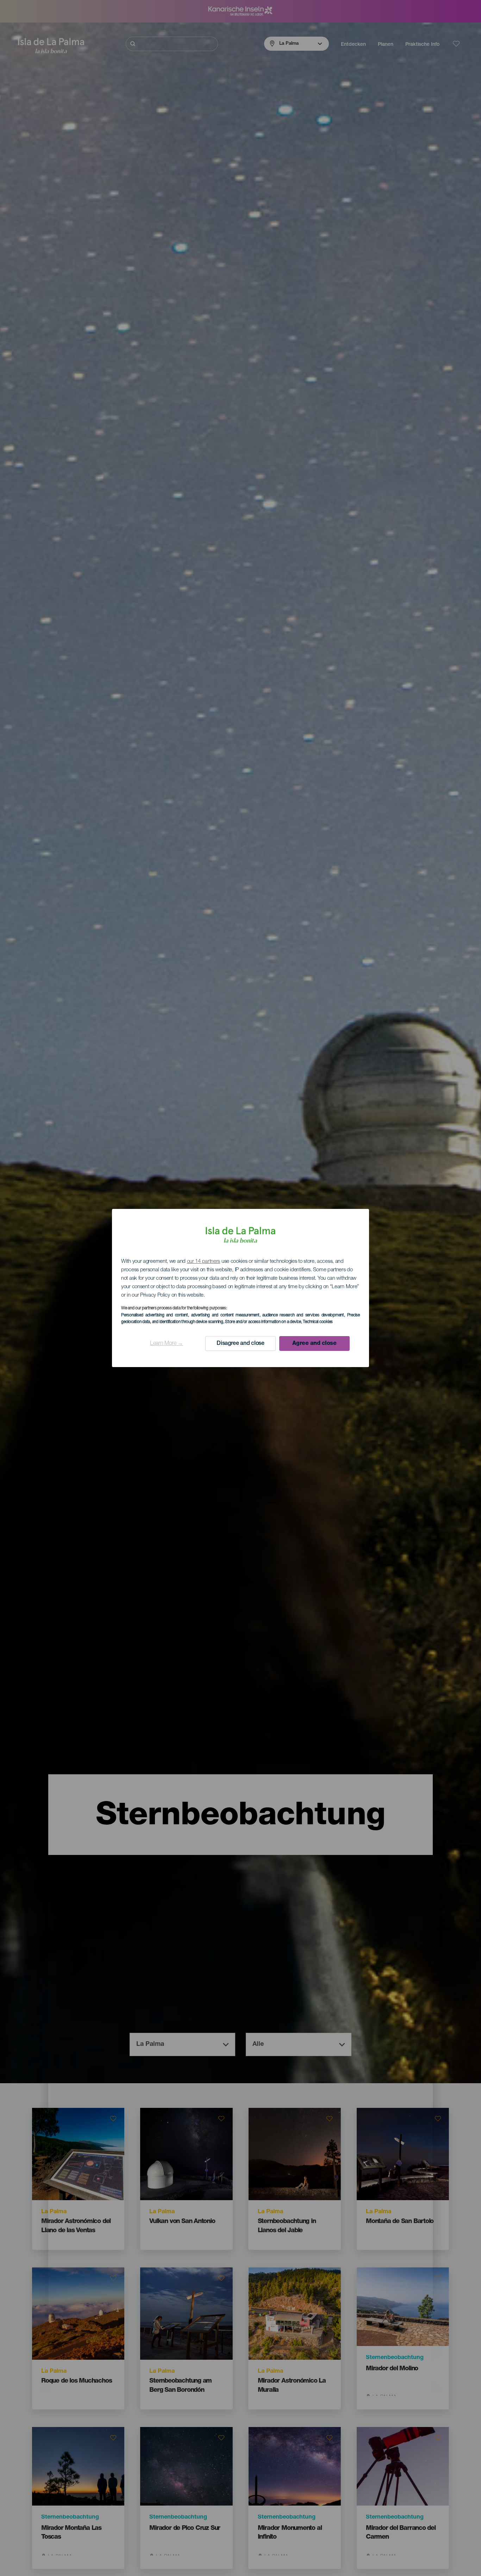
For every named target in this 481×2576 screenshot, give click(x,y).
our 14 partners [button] (204, 1262)
